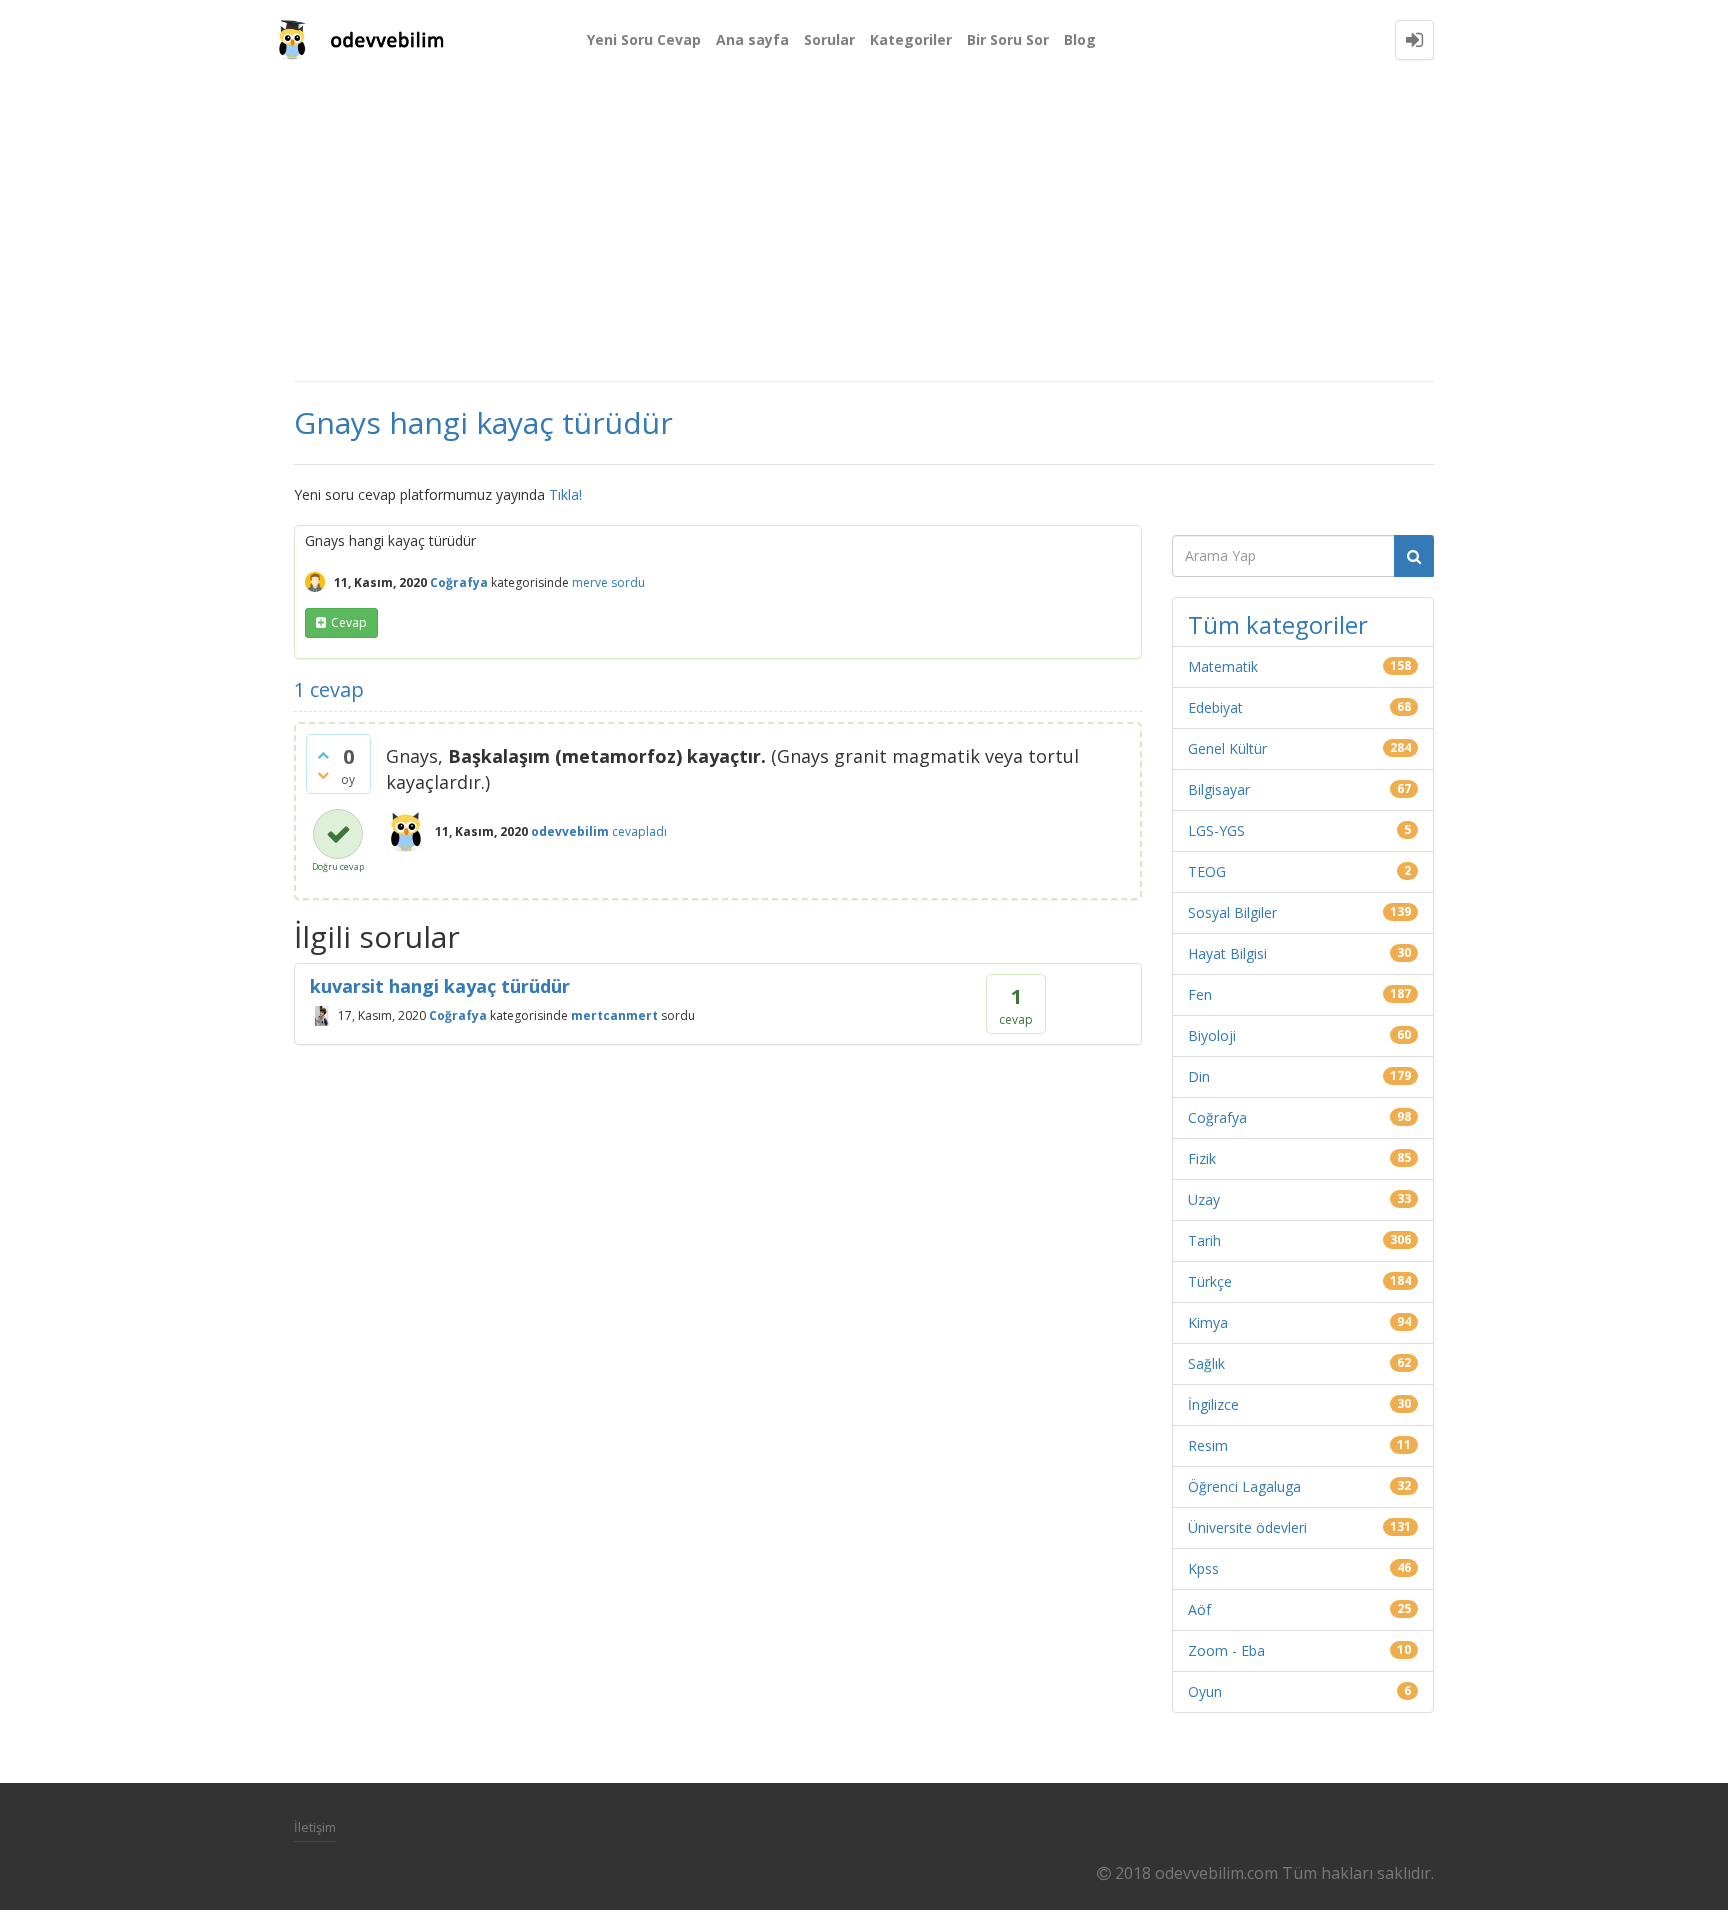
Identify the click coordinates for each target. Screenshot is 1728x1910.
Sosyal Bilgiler (1232, 912)
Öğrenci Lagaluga (1244, 1486)
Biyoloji (1212, 1035)
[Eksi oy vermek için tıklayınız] (323, 775)
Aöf (1199, 1609)
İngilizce (1213, 1404)
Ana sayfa (752, 39)
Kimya (1208, 1322)
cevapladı (639, 831)
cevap (349, 622)
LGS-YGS (1216, 830)
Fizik (1202, 1158)
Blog (1080, 39)
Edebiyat (1215, 707)
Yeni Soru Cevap (644, 39)
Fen (1200, 994)
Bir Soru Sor (1008, 39)
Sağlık (1206, 1363)
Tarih (1204, 1240)
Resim (1208, 1445)
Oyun (1205, 1691)
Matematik (1223, 666)
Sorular (829, 39)
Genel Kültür (1227, 748)
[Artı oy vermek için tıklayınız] (323, 755)
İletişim (315, 1827)
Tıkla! (565, 494)
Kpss (1203, 1568)
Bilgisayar (1219, 789)
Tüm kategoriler (1278, 624)
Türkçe (1210, 1281)
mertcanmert (614, 1015)
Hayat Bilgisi (1227, 953)
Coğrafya (459, 582)
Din (1199, 1076)
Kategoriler (911, 39)
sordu (628, 582)
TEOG (1207, 871)
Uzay (1204, 1199)
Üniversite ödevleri (1247, 1527)
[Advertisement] (864, 230)
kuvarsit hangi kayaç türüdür (440, 986)
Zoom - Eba (1226, 1650)
